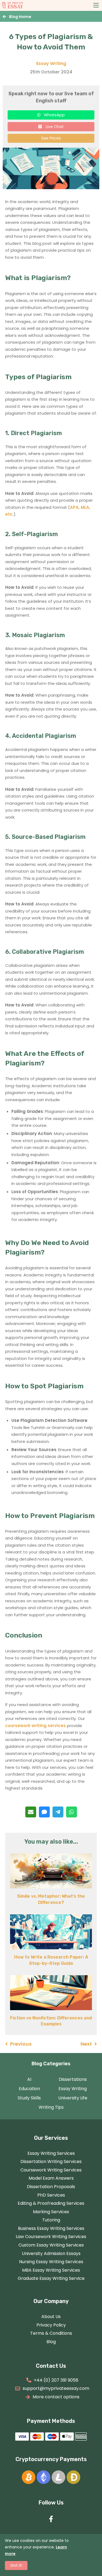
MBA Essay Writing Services (51, 2270)
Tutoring (51, 2220)
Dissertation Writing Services (51, 2161)
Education (29, 2089)
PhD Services (51, 2195)
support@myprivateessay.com (56, 2388)
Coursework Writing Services (51, 2170)
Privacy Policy (51, 2325)
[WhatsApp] (72, 1812)
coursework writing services (35, 1726)
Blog (51, 2342)
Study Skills (29, 2098)
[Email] (31, 1812)
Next (86, 2044)
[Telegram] (58, 1812)
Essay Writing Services (51, 2153)
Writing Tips (51, 2107)
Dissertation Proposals (51, 2187)
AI (29, 2079)
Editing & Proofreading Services (51, 2203)
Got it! (16, 2565)
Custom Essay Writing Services (51, 2245)
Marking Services (51, 2212)
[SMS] (44, 1812)
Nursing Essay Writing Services (51, 2262)
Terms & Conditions (51, 2333)
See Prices (51, 138)
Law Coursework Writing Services (51, 2237)
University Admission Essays (51, 2253)
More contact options (56, 2397)
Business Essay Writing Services (51, 2228)
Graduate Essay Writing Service (51, 2278)
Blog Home (20, 17)
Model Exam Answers (51, 2178)
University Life (73, 2098)
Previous (21, 2044)
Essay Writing (51, 63)
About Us (51, 2317)
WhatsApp (54, 115)
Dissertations (73, 2079)
